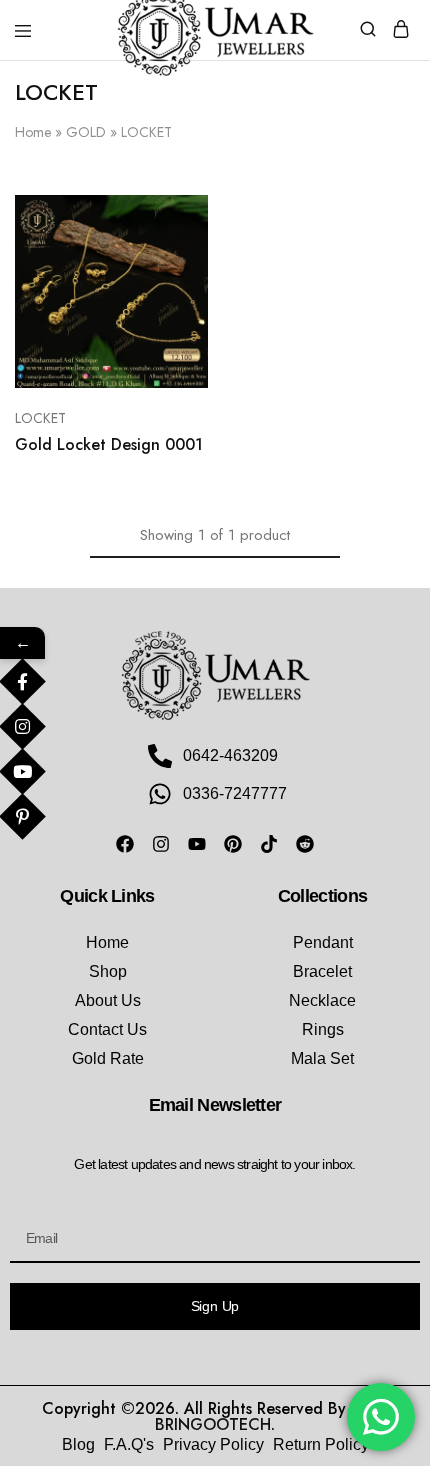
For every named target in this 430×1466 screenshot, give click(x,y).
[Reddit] (305, 844)
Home (33, 132)
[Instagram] (161, 844)
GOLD (86, 132)
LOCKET (40, 418)
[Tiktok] (269, 844)
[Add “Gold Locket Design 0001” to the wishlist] (171, 292)
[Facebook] (125, 844)
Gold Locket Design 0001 (109, 444)
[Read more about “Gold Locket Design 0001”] (171, 218)
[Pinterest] (233, 844)
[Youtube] (197, 844)
